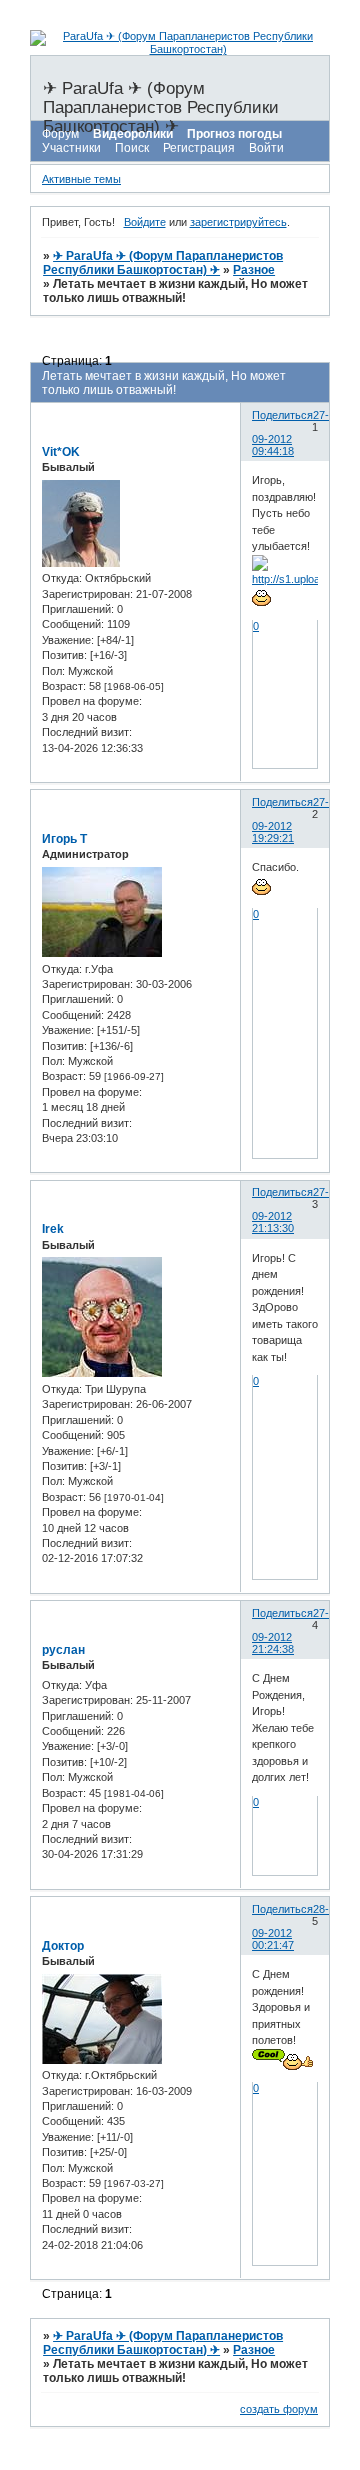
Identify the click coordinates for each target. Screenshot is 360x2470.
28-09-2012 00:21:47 (290, 1927)
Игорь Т (64, 839)
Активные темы (81, 179)
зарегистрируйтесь (238, 222)
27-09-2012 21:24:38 (290, 1631)
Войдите (145, 222)
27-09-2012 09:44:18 (290, 433)
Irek (53, 1229)
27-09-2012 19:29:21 (290, 820)
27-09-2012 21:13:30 (290, 1210)
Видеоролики (133, 134)
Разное (254, 270)
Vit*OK (61, 452)
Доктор (63, 1946)
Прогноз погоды (234, 134)
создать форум (279, 2409)
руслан (63, 1650)
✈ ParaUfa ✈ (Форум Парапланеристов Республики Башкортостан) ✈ (163, 263)
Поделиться (282, 415)
